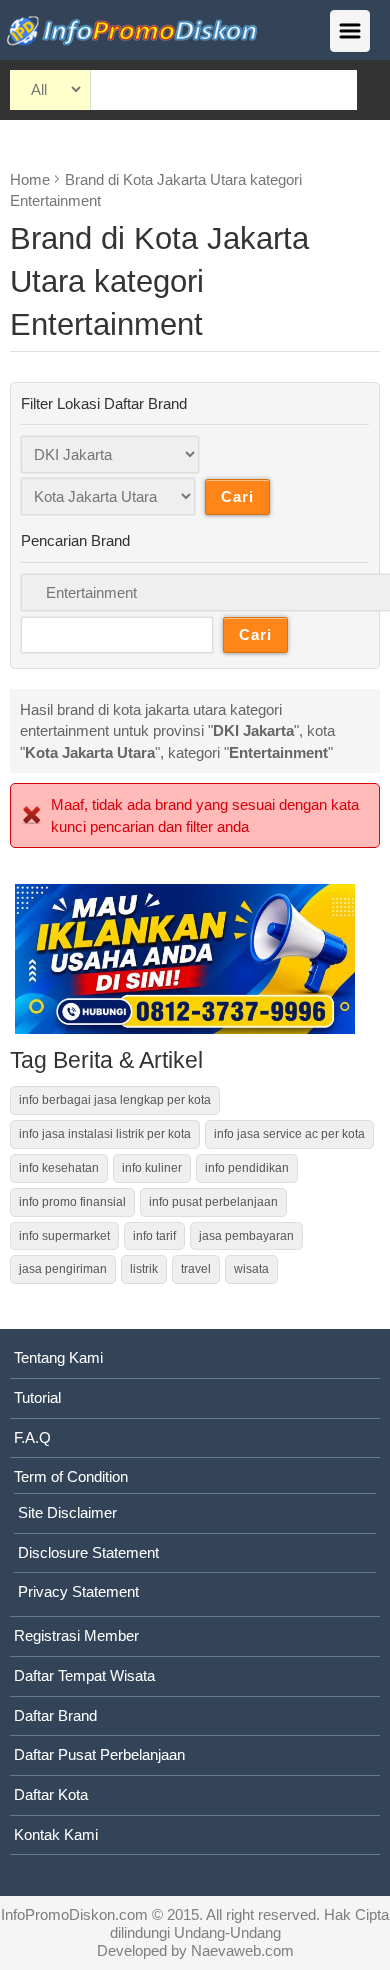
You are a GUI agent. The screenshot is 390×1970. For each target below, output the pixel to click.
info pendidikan (247, 1168)
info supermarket (64, 1236)
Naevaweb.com (242, 1950)
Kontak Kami (56, 1834)
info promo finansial (72, 1202)
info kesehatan (59, 1168)
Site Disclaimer (67, 1512)
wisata (251, 1269)
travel (196, 1269)
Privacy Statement (78, 1591)
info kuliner (152, 1168)
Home (30, 179)
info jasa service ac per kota (289, 1134)
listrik (144, 1269)
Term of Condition (71, 1476)
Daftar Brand (55, 1715)
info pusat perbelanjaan (213, 1202)
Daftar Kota (51, 1794)
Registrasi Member (76, 1635)
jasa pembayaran (246, 1236)
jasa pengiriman (63, 1269)
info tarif (154, 1236)
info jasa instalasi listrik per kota (105, 1134)
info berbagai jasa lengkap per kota (115, 1100)
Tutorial (37, 1397)
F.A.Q (32, 1437)
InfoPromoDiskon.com (74, 1914)
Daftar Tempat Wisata (84, 1675)
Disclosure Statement (88, 1552)
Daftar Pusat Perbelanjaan (99, 1754)
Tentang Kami (58, 1357)
